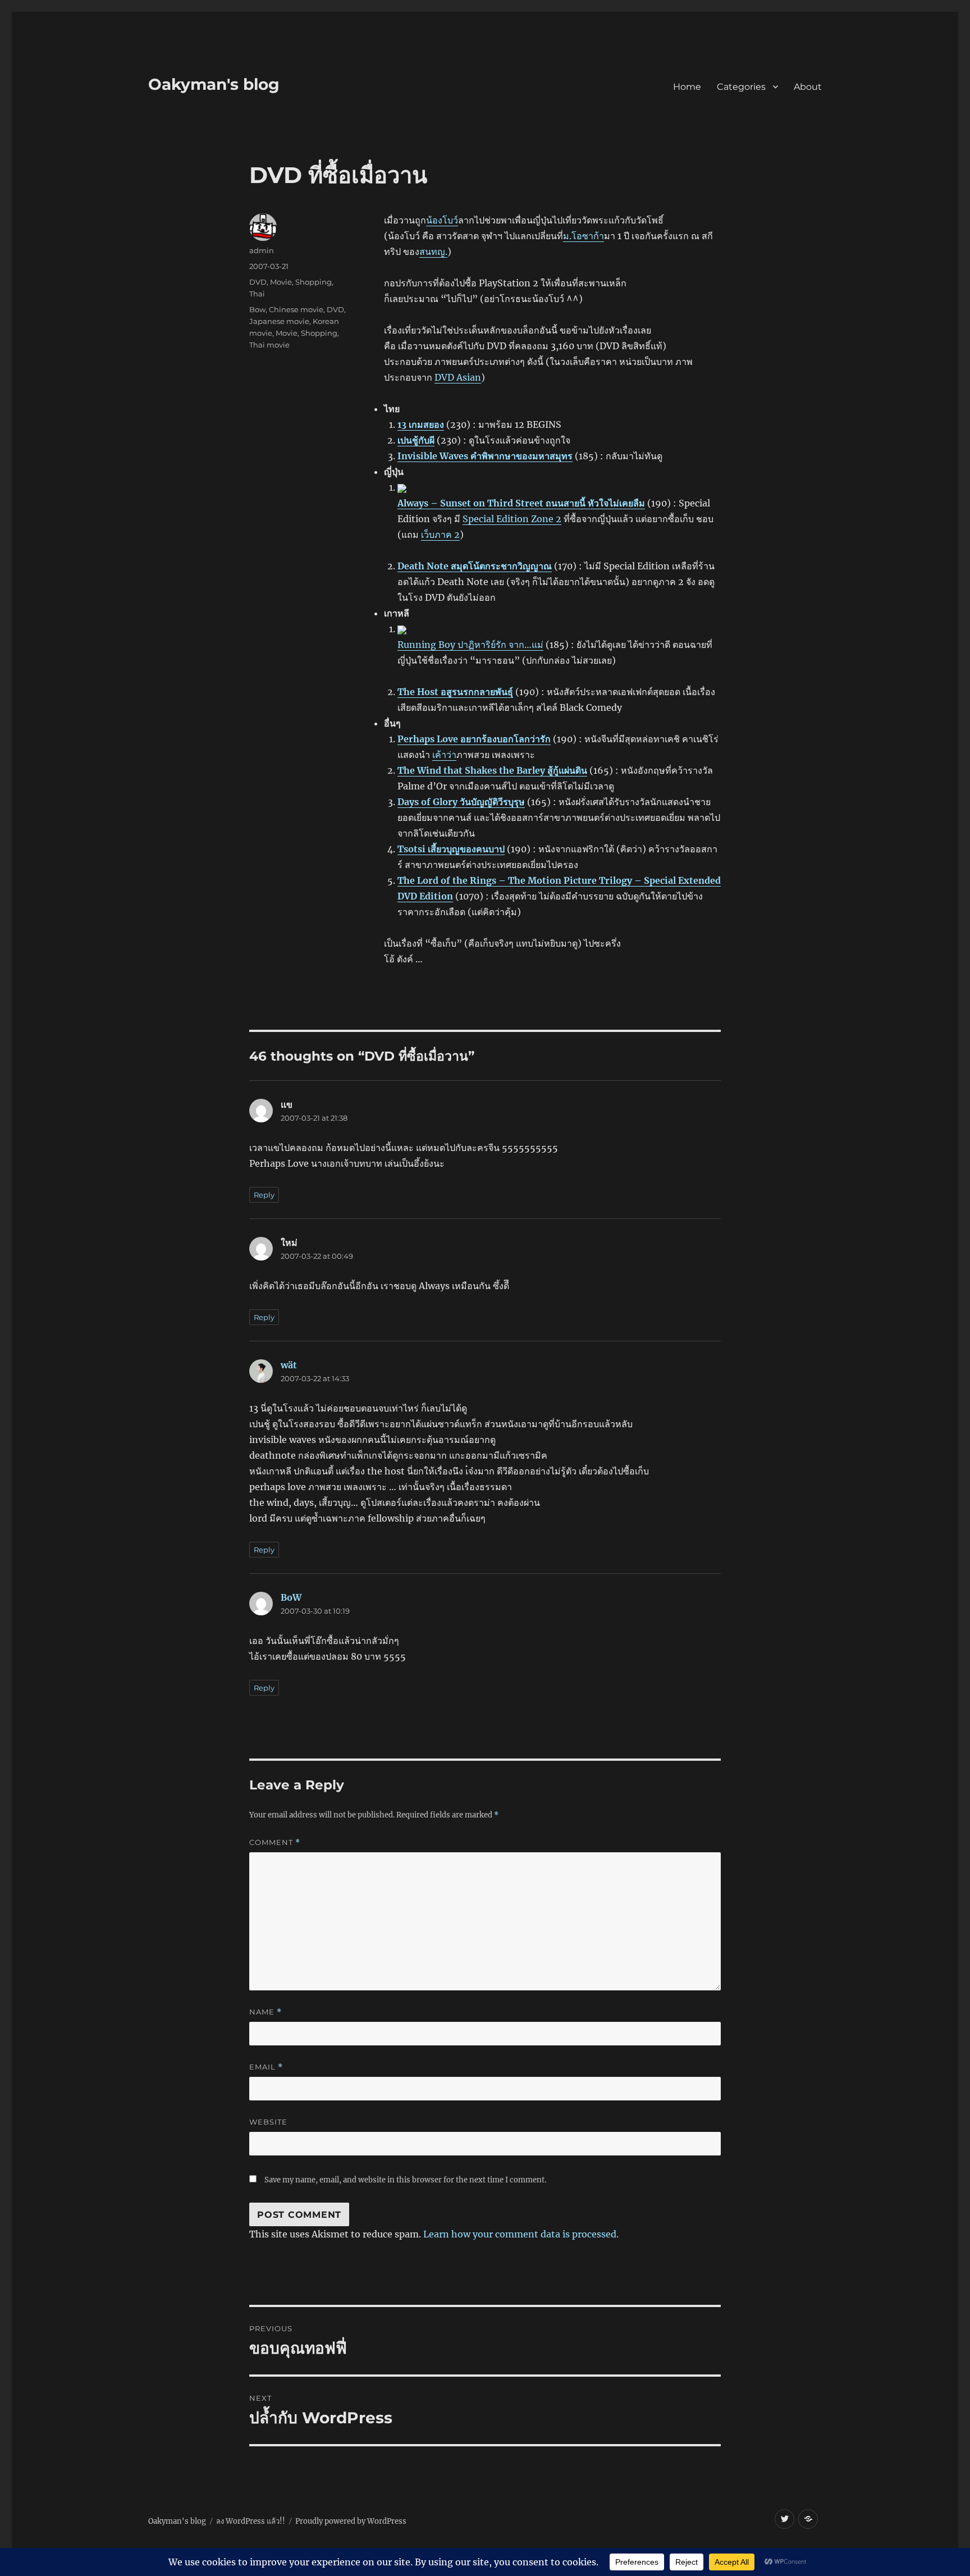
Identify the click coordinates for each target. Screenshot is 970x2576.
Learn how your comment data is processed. (521, 2234)
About (808, 87)
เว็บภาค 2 (440, 535)
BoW (291, 1597)
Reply (264, 1195)
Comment (275, 1842)
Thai (257, 294)
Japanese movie (279, 321)
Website (268, 2122)
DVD (258, 282)
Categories (741, 87)
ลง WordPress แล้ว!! (251, 2521)
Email (266, 2067)
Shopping (314, 282)
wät (289, 1365)
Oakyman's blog (214, 84)
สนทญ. (433, 252)
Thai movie (269, 345)
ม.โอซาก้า (584, 236)
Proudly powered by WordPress (351, 2521)
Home (687, 87)
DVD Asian (458, 377)
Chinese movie (296, 309)
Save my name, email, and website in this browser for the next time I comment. (405, 2180)
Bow (257, 309)
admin (262, 250)
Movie (281, 282)
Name (266, 2012)
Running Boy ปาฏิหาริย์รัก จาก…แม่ (470, 645)
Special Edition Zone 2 (512, 519)
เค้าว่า (444, 755)
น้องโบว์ (442, 220)
